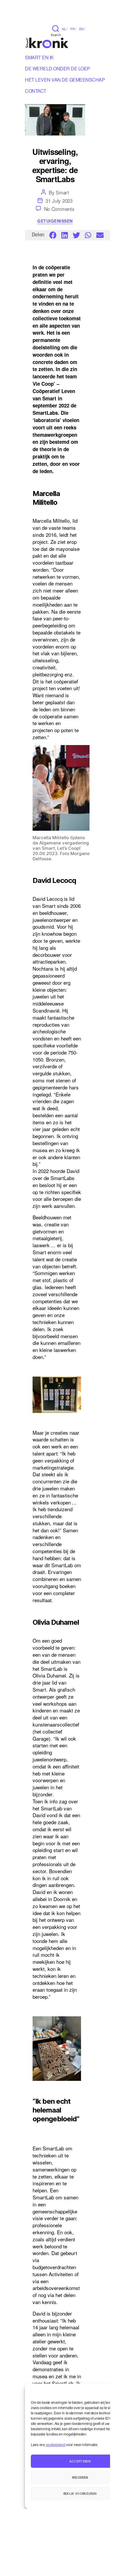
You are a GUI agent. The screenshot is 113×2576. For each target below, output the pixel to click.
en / (82, 29)
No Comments (59, 209)
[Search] (56, 28)
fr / (73, 29)
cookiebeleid (56, 2444)
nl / (65, 29)
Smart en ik (39, 58)
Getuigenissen (55, 221)
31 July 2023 (59, 200)
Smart (62, 192)
